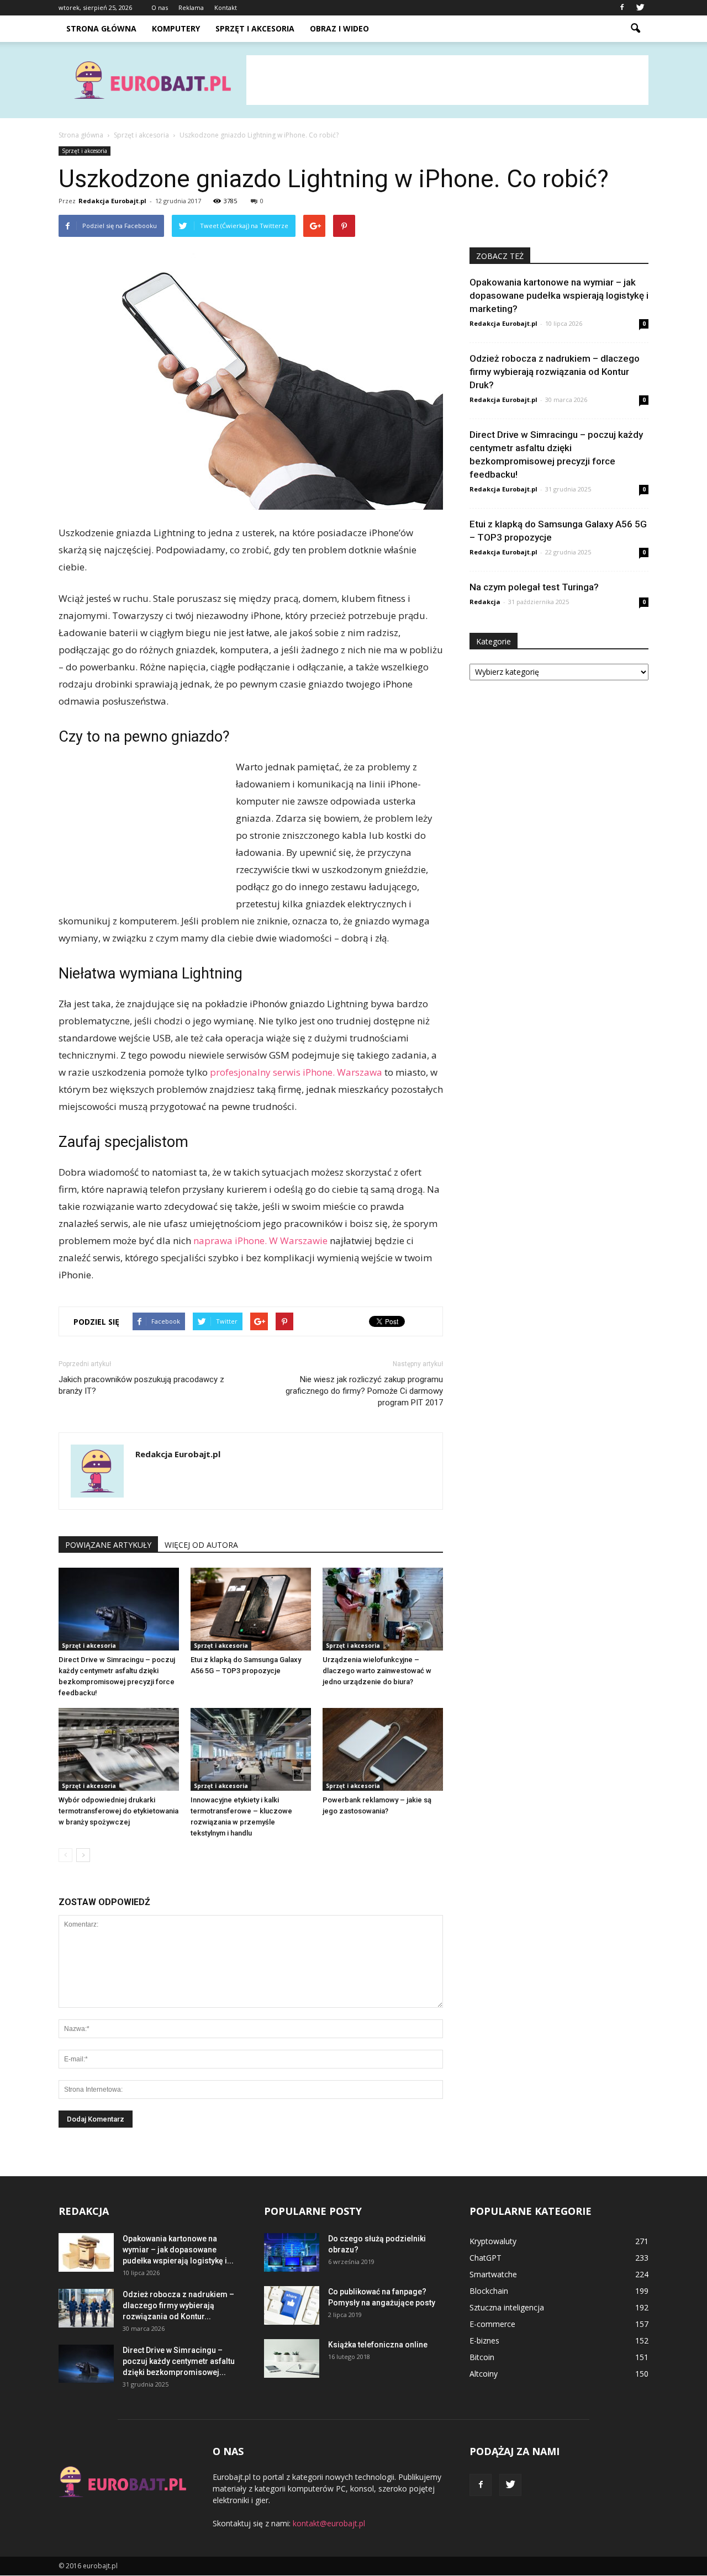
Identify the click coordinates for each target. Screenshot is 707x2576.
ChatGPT (486, 2258)
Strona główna (101, 28)
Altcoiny (484, 2374)
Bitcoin (482, 2357)
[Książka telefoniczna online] (292, 2358)
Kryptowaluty (493, 2241)
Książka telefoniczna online (378, 2345)
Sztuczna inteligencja (507, 2307)
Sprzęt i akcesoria (255, 28)
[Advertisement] (447, 80)
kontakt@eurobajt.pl (329, 2523)
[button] (635, 29)
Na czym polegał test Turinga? (534, 587)
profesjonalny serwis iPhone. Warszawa (296, 1072)
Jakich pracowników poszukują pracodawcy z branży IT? (141, 1385)
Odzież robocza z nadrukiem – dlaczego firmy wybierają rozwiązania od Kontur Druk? (555, 372)
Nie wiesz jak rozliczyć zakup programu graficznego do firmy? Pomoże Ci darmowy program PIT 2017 (364, 1391)
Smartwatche (493, 2274)
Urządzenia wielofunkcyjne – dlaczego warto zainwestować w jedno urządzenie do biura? (377, 1671)
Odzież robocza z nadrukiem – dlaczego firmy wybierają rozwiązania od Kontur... (178, 2305)
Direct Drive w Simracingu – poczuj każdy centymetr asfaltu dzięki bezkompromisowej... (179, 2361)
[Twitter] (640, 8)
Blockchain (489, 2291)
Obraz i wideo (339, 28)
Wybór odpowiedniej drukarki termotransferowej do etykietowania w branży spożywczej (118, 1811)
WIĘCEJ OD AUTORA (201, 1545)
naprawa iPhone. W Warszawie (260, 1241)
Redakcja (485, 602)
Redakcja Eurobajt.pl (112, 201)
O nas (160, 7)
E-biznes (484, 2340)
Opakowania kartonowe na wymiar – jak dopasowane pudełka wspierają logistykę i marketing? (559, 295)
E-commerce (492, 2324)
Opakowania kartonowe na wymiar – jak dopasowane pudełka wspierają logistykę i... (178, 2250)
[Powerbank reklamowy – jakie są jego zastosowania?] (383, 1749)
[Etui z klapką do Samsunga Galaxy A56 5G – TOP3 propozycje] (251, 1609)
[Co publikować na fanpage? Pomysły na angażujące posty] (292, 2305)
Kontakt (226, 7)
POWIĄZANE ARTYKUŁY (108, 1545)
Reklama (191, 7)
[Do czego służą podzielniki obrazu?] (292, 2252)
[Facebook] (622, 8)
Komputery (176, 28)
